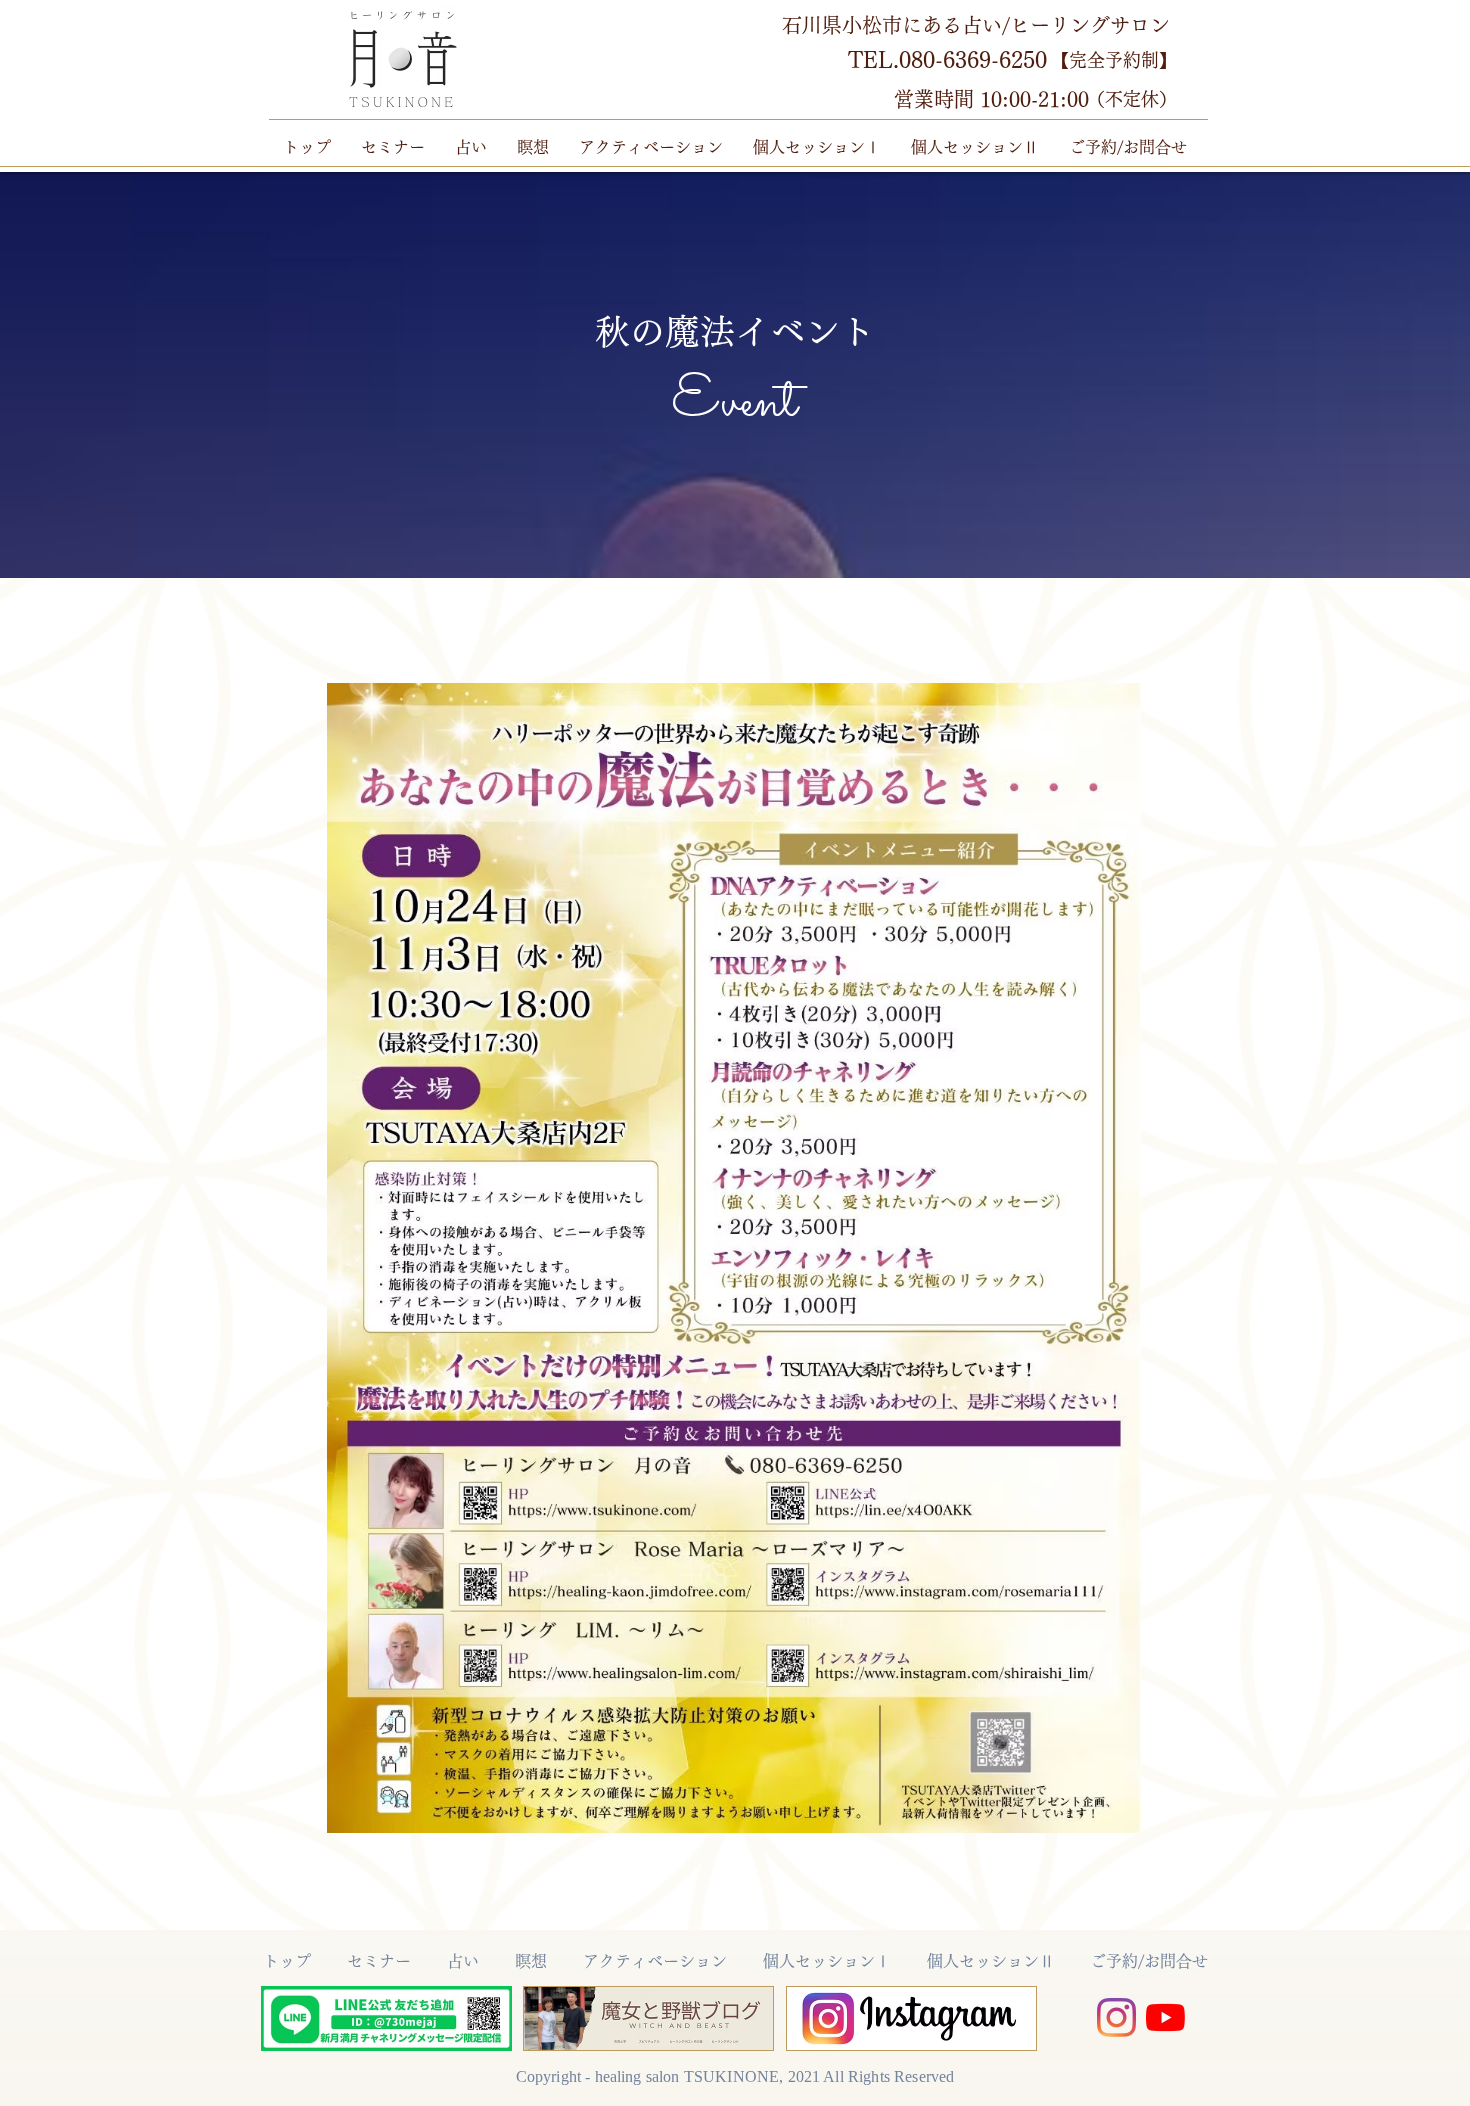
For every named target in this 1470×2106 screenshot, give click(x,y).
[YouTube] (1165, 2017)
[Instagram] (1116, 2017)
